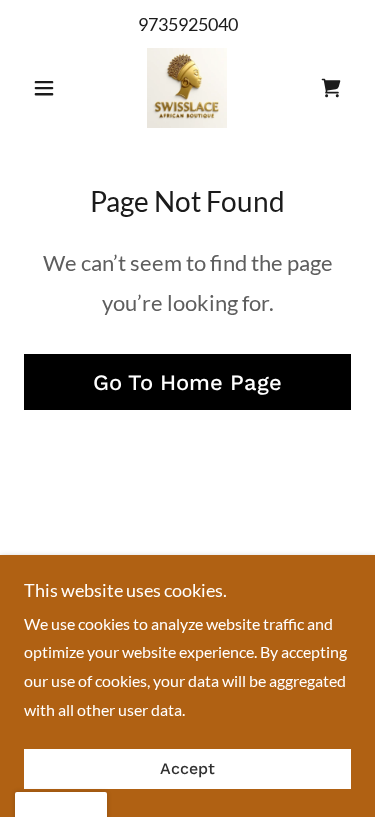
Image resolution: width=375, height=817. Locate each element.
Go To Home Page (187, 382)
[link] (187, 88)
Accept (187, 769)
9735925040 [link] (188, 24)
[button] (48, 88)
